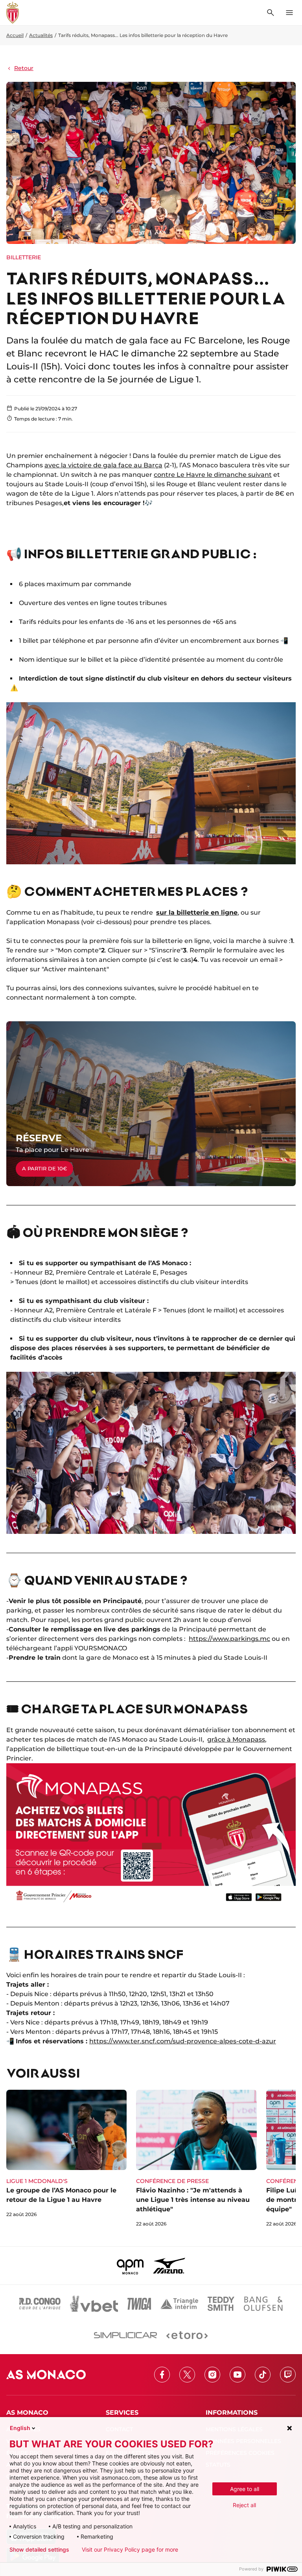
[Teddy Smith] (221, 2304)
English (20, 2428)
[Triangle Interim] (179, 2304)
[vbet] (94, 2304)
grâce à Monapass (236, 1739)
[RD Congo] (40, 2304)
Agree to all (245, 2489)
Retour (24, 68)
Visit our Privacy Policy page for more (130, 2550)
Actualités (41, 35)
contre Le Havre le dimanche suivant (213, 475)
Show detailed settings (39, 2550)
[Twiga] (139, 2304)
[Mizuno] (169, 2266)
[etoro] (187, 2335)
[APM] (130, 2266)
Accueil (15, 35)
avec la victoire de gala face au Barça (103, 465)
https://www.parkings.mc (229, 1639)
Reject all (244, 2505)
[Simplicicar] (125, 2335)
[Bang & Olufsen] (263, 2304)
